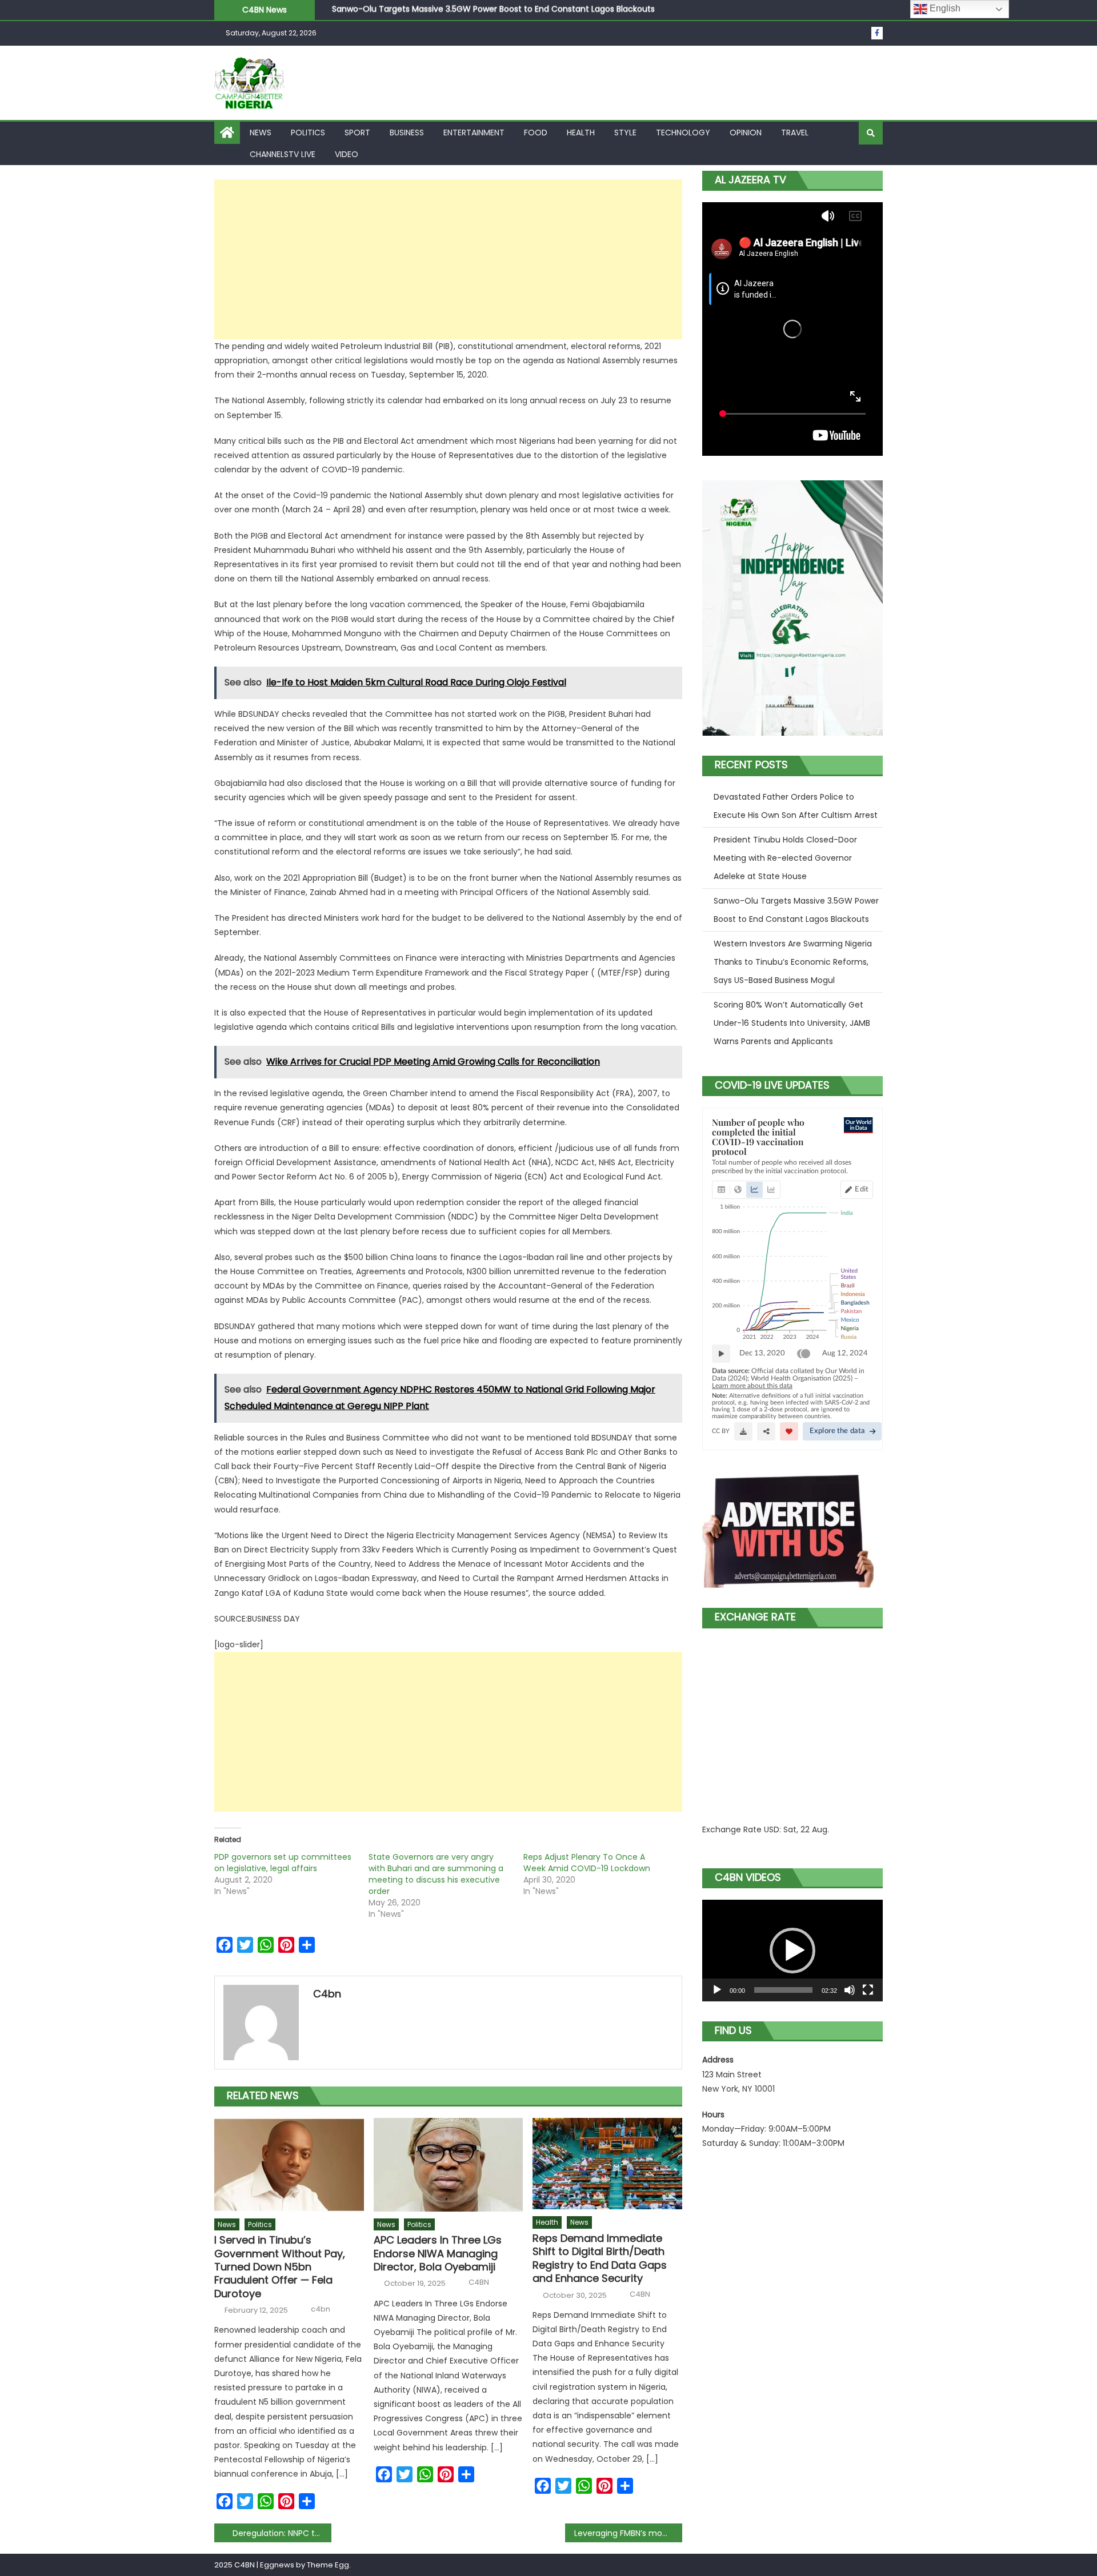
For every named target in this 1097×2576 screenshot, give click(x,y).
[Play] (717, 1990)
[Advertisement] (448, 259)
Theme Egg (328, 2565)
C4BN (479, 2282)
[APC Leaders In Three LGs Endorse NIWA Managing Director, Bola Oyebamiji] (449, 2165)
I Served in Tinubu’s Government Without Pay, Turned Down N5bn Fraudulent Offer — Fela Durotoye (280, 2267)
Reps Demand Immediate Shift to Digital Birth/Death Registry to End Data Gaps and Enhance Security (600, 2258)
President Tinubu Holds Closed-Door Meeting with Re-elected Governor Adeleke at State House (785, 858)
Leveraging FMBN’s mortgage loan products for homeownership (628, 2533)
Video (347, 154)
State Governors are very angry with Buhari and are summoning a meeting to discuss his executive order (436, 1874)
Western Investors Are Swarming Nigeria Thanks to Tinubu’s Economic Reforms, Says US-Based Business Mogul (551, 10)
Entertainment (474, 133)
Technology (683, 133)
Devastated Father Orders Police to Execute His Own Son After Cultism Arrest (796, 806)
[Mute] (850, 1990)
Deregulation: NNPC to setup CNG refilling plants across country (282, 2533)
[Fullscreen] (868, 1990)
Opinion (746, 133)
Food (536, 133)
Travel (795, 133)
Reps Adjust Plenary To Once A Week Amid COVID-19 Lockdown (587, 1863)
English (944, 8)
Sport (357, 133)
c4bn (327, 1994)
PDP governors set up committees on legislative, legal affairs (283, 1863)
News (261, 133)
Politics (308, 133)
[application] (792, 1951)
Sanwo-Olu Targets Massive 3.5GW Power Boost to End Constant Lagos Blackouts (796, 910)
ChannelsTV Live (283, 154)
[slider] (783, 1990)
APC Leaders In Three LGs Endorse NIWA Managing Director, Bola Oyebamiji (438, 2253)
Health (581, 133)
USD (772, 1829)
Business (407, 133)
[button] (792, 1951)
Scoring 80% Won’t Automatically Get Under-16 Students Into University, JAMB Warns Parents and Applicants (792, 1023)
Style (625, 133)
